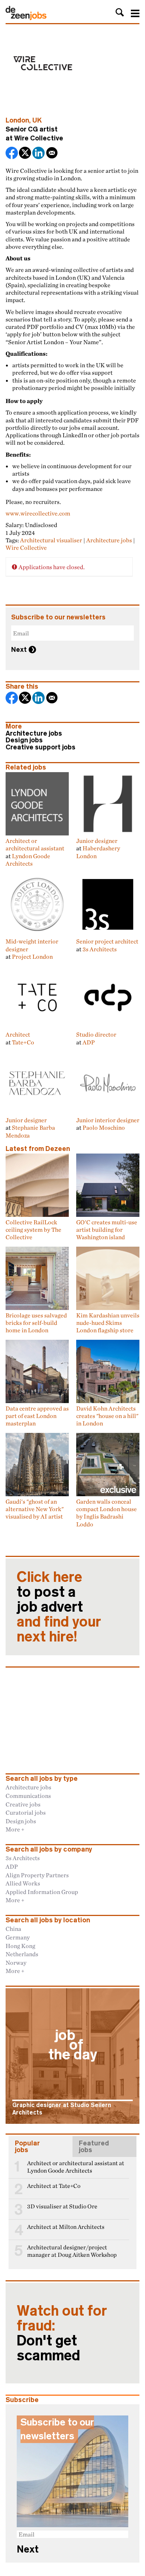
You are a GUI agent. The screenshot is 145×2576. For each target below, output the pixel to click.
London (17, 120)
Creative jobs (23, 1804)
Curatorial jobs (26, 1812)
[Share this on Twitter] (26, 154)
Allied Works (23, 1883)
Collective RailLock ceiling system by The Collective (33, 1230)
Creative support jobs (41, 747)
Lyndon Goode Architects (28, 860)
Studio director (96, 1034)
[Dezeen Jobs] (26, 18)
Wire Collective (39, 138)
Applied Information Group (42, 1892)
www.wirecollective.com (38, 513)
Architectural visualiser (51, 540)
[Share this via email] (52, 154)
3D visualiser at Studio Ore (62, 2206)
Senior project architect (107, 941)
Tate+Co (23, 1042)
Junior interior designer (108, 1120)
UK (37, 120)
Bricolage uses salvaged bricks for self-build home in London (36, 1323)
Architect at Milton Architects (66, 2227)
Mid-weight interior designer (32, 945)
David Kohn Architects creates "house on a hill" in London (107, 1416)
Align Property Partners (37, 1875)
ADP (89, 1042)
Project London (32, 957)
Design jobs (24, 740)
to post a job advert (59, 1607)
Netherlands (22, 1954)
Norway (16, 1963)
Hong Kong (20, 1946)
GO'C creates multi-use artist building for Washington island (107, 1230)
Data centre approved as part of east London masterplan (37, 1416)
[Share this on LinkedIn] (39, 154)
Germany (18, 1937)
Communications (28, 1796)
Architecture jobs (109, 540)
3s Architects (100, 949)
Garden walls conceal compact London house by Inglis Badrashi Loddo (107, 1513)
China (13, 1929)
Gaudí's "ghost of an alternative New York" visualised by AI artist (35, 1509)
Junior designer (97, 841)
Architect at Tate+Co (54, 2186)
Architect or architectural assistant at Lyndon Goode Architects (76, 2167)
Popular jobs (27, 2147)
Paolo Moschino (104, 1127)
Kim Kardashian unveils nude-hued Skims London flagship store (108, 1323)
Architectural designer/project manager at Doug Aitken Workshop (72, 2251)
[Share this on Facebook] (12, 154)
